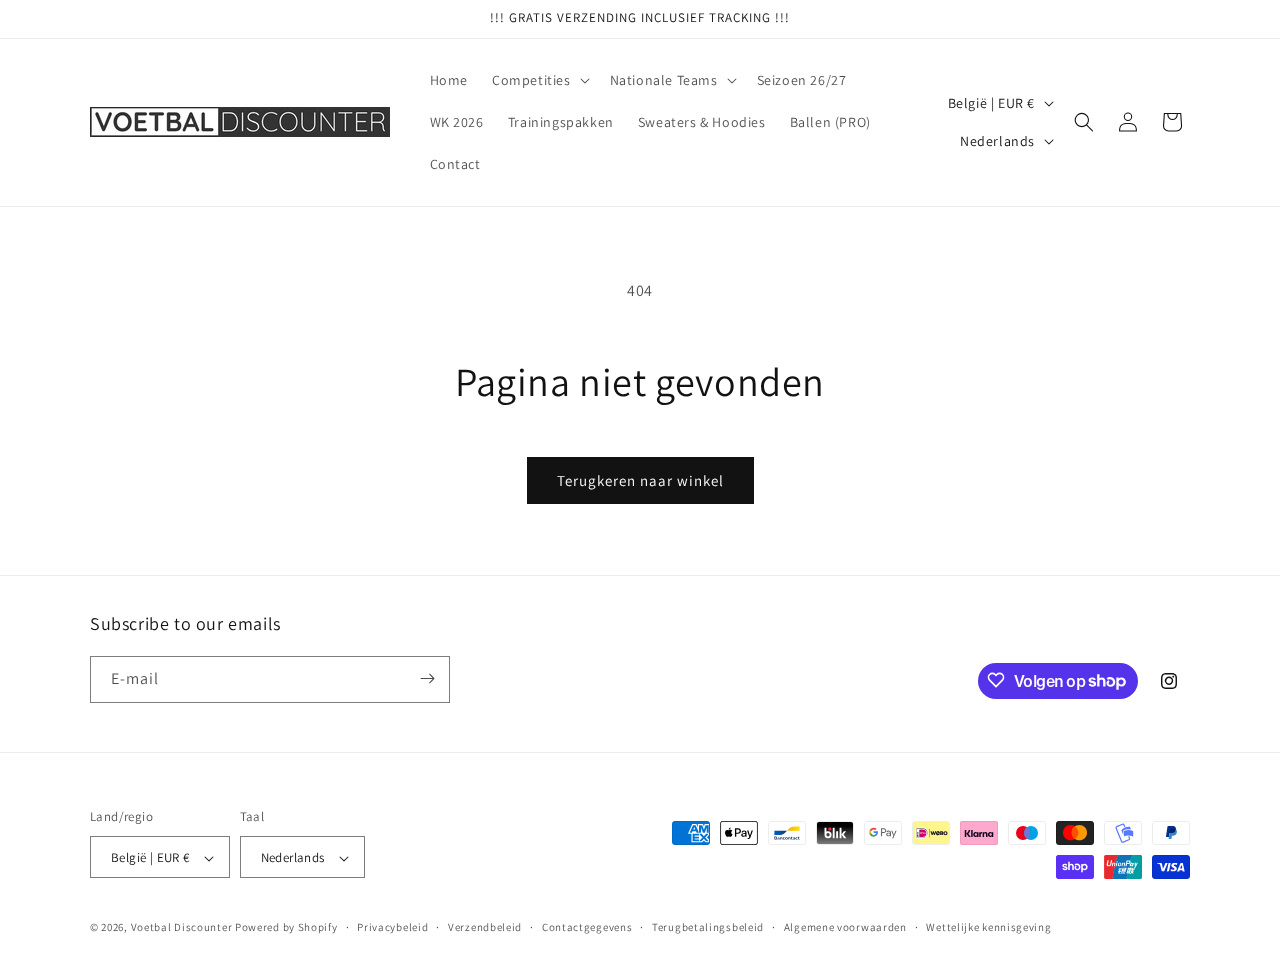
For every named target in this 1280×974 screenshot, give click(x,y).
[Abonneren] (427, 678)
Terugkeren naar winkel (640, 480)
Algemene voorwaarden (845, 927)
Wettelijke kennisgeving (988, 927)
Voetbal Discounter (182, 928)
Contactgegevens (587, 927)
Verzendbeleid (485, 927)
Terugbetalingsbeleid (708, 927)
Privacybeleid (392, 927)
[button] (539, 80)
